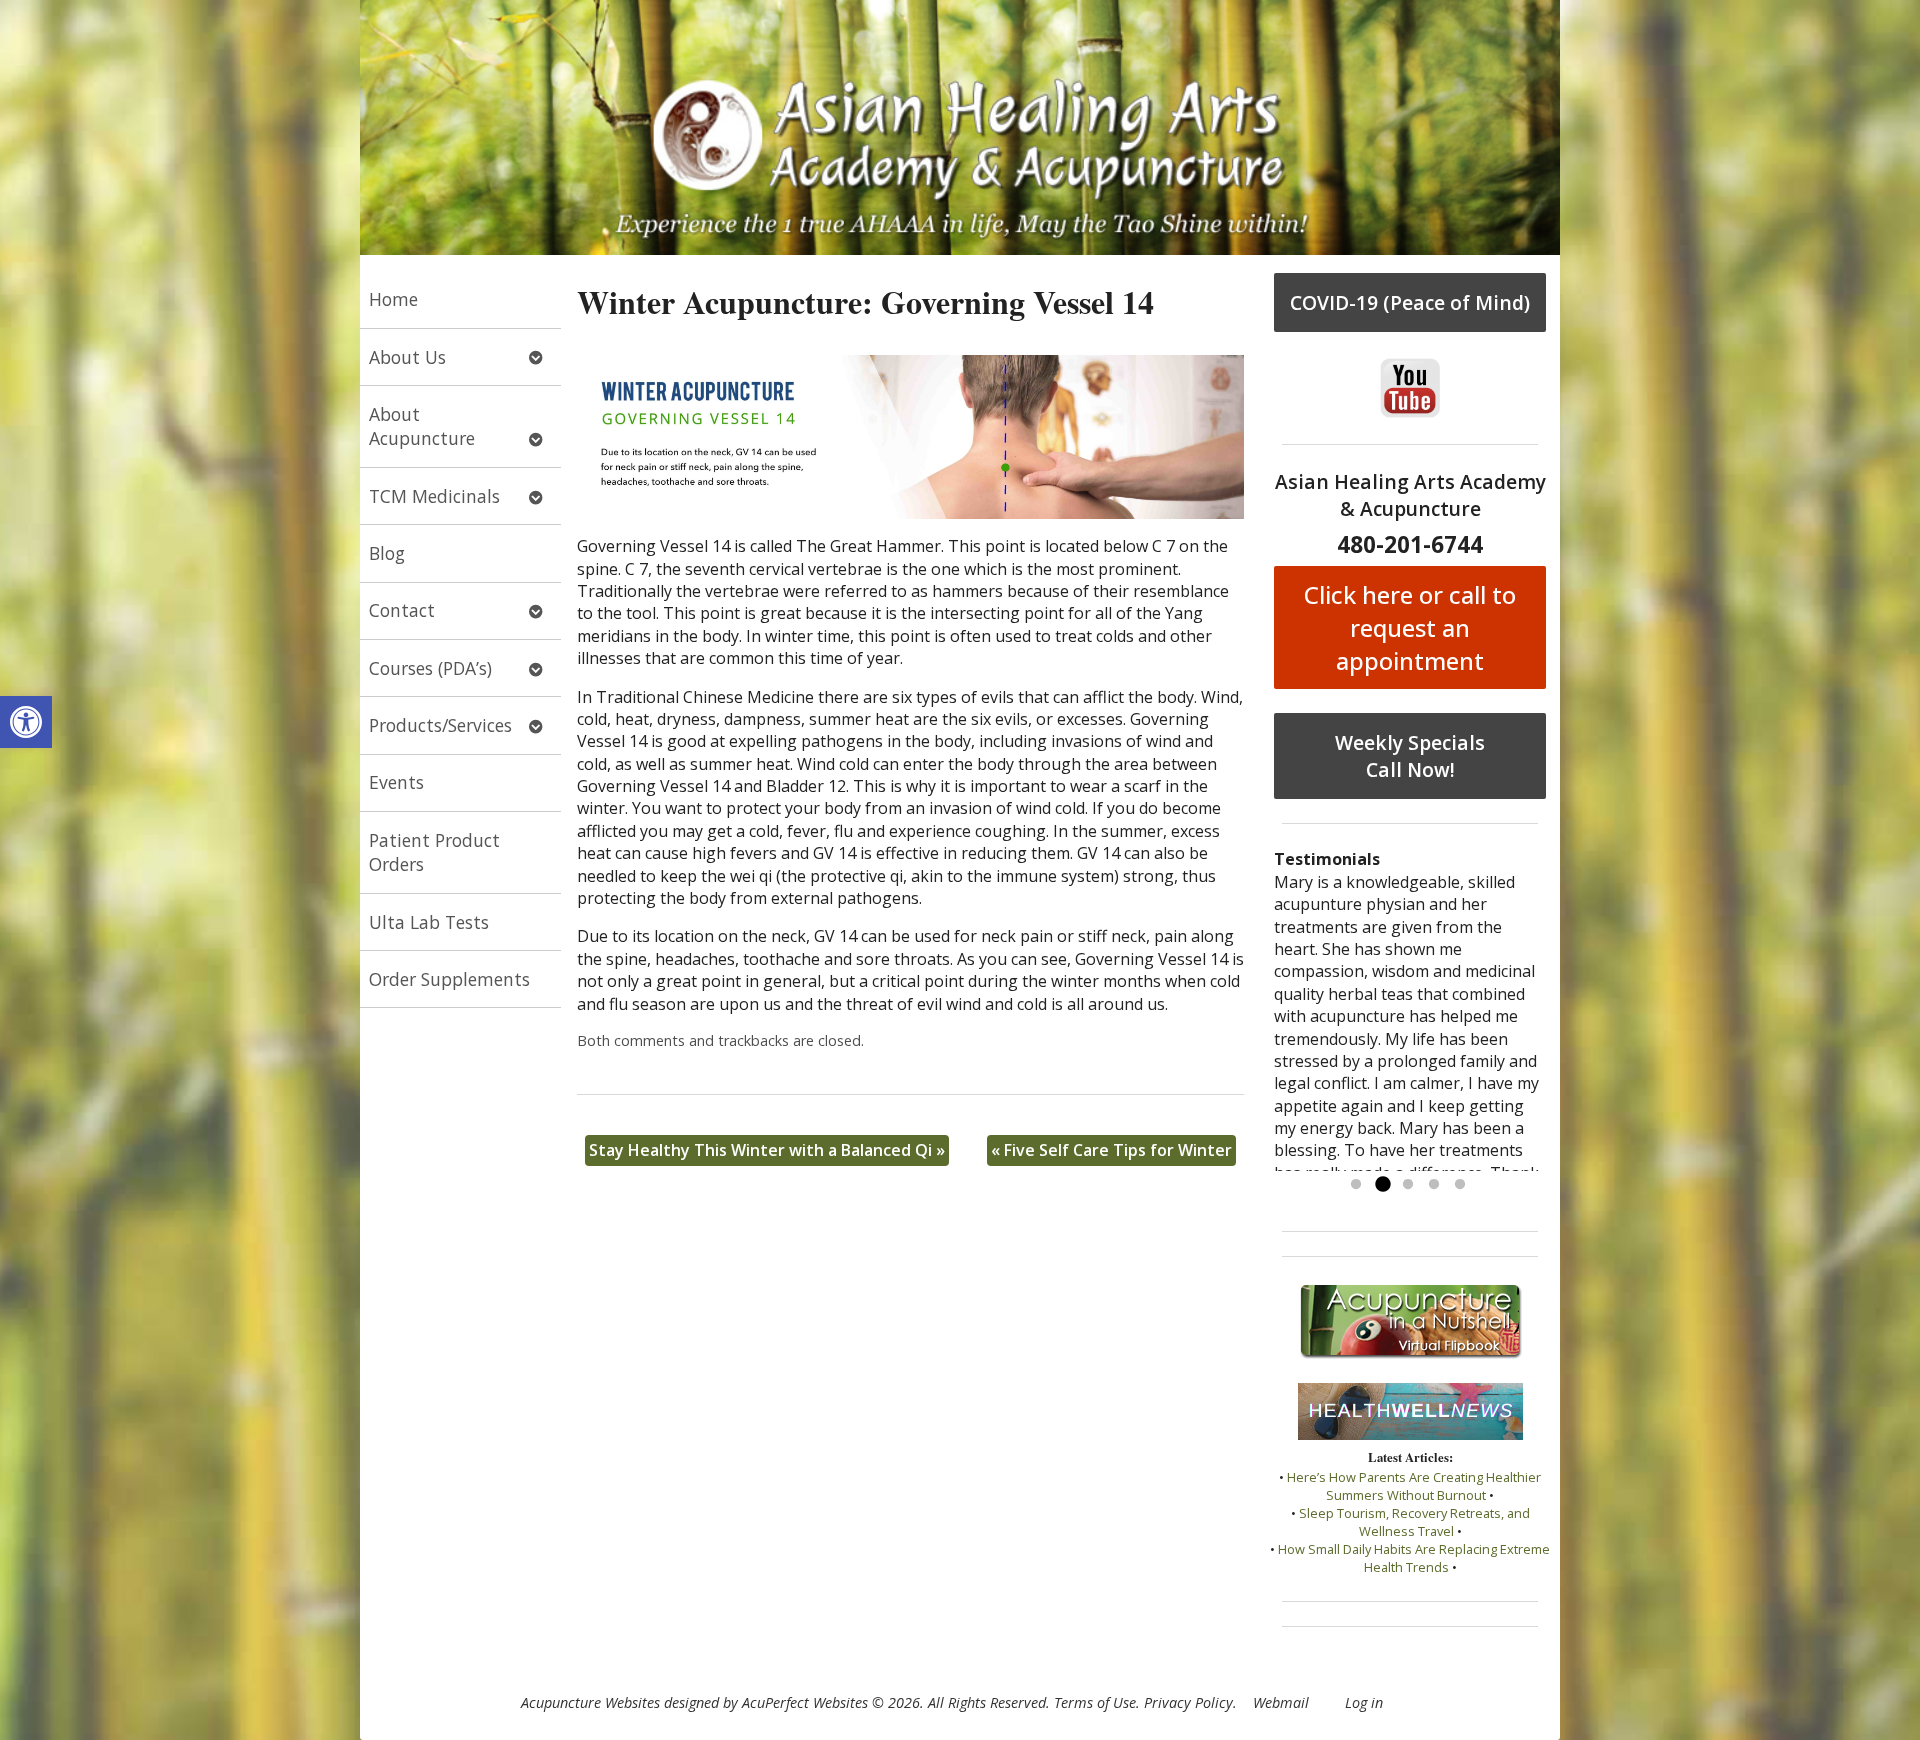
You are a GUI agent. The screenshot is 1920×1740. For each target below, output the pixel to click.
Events (396, 782)
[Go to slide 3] (1408, 1185)
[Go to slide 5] (1460, 1185)
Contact (402, 610)
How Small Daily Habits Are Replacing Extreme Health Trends (1414, 1558)
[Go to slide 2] (1382, 1185)
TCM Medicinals (434, 496)
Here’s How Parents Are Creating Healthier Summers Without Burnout (1414, 1486)
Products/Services (440, 725)
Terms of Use (1095, 1702)
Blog (387, 553)
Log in (1364, 1702)
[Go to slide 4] (1434, 1185)
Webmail (1281, 1702)
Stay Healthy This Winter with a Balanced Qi (767, 1150)
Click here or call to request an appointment (1410, 627)
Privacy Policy (1188, 1702)
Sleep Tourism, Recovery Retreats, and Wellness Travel (1414, 1522)
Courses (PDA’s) (430, 668)
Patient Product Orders (434, 852)
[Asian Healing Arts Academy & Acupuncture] (960, 127)
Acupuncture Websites (590, 1702)
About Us (407, 357)
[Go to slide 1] (1356, 1185)
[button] (26, 722)
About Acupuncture (422, 426)
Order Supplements (449, 979)
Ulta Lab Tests (429, 922)
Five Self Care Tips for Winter (1111, 1150)
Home (393, 299)
